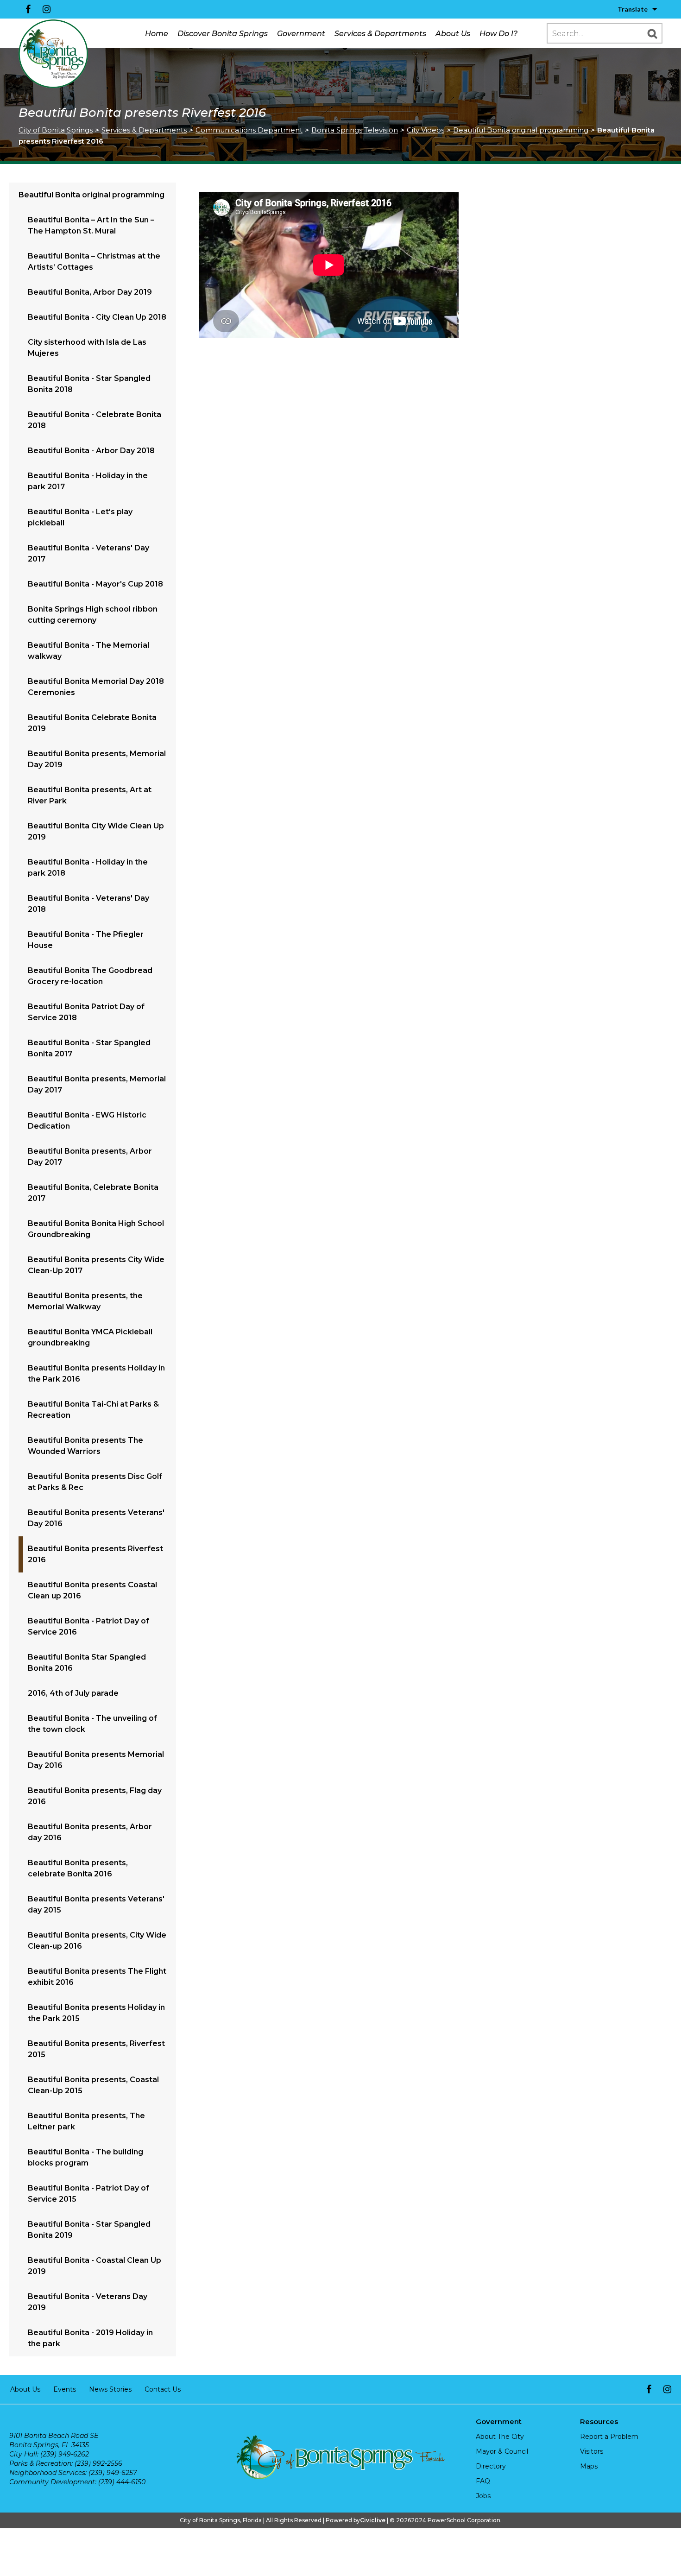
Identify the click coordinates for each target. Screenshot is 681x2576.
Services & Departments (380, 34)
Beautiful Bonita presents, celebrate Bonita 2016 (78, 1868)
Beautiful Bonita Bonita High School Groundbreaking (96, 1229)
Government (301, 34)
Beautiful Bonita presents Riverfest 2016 (95, 1554)
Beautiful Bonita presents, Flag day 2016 (95, 1796)
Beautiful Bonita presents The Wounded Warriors (85, 1446)
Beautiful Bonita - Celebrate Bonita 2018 (95, 420)
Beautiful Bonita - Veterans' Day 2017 (88, 553)
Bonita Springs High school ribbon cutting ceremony (93, 615)
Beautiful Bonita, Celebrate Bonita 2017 (93, 1193)
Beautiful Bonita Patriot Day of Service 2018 (86, 1012)
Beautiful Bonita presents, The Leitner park (86, 2121)
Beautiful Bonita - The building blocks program (85, 2157)
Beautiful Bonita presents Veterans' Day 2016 (96, 1518)
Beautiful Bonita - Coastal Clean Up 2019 (95, 2266)
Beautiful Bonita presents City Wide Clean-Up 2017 (96, 1265)
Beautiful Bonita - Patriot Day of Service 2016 (88, 1626)
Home (157, 34)
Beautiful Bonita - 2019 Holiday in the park (90, 2338)
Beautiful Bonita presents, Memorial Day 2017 (97, 1084)
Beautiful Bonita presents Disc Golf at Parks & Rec (95, 1482)
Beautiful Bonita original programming (521, 130)
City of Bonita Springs (56, 130)
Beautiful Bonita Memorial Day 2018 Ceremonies (96, 687)
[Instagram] (46, 9)
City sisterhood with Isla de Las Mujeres (87, 348)
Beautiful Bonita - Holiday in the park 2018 (88, 868)
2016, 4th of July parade (73, 1693)
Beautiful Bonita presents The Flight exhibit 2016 (97, 1977)
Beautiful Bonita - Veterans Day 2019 (88, 2302)
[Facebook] (28, 9)
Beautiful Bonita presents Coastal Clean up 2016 (92, 1590)
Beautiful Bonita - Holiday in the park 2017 (88, 481)
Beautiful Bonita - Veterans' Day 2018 (88, 904)
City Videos (426, 130)
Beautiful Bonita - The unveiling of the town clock (92, 1724)
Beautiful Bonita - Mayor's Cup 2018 (95, 584)
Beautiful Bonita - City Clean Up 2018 (97, 317)
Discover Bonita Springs (223, 34)
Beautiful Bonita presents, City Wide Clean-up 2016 (97, 1941)
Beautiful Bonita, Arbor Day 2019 (90, 292)
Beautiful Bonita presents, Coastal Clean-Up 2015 (93, 2085)
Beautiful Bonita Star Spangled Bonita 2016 (87, 1663)
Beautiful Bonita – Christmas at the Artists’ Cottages (94, 262)
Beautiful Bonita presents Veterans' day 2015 (96, 1904)
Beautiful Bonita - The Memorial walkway (88, 651)
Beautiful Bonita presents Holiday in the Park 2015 (96, 2013)
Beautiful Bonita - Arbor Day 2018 (91, 451)
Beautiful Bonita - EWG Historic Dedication (87, 1121)
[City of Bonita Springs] (53, 54)
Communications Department (249, 130)
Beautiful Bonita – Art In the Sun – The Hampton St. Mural (91, 225)
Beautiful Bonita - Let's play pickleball (80, 517)
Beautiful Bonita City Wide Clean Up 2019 (96, 831)
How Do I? (498, 34)
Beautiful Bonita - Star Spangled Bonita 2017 (89, 1048)
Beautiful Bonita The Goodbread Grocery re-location (90, 976)
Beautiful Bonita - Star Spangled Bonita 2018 (89, 384)
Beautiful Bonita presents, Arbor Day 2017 (90, 1157)
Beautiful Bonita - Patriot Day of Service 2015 (88, 2194)
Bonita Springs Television (355, 130)
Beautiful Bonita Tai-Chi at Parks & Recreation (93, 1410)
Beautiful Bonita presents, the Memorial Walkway (85, 1301)
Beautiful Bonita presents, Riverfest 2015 (96, 2049)
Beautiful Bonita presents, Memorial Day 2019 (97, 759)
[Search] (652, 33)
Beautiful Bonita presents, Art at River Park (90, 795)
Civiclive (373, 2520)
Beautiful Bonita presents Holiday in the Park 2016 (96, 1373)
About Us (453, 34)
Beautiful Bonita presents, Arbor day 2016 (90, 1832)
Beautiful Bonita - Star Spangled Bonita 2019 (89, 2230)
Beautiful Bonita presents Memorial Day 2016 (96, 1760)
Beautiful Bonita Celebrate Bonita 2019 (92, 723)
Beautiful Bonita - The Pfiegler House (86, 940)
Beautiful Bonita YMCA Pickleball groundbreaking (90, 1337)
